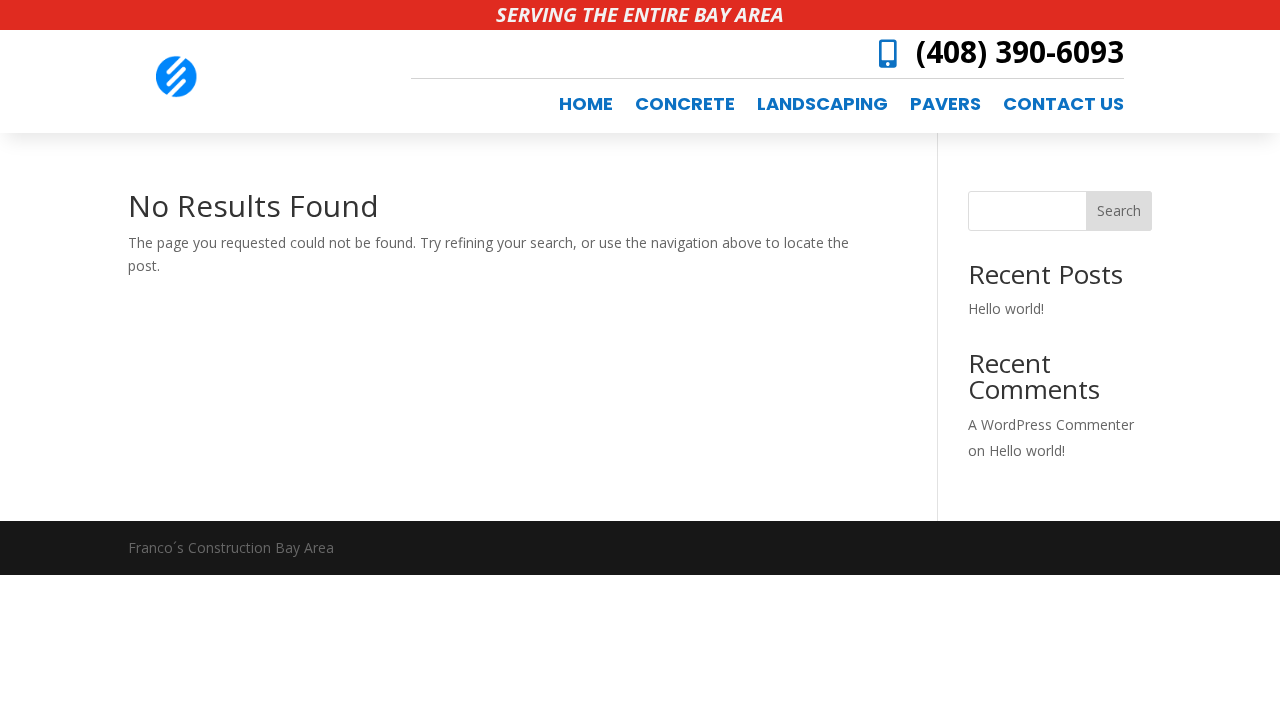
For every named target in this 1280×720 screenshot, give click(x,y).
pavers (945, 106)
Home (586, 106)
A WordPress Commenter (1051, 424)
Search (1119, 210)
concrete (685, 106)
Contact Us (1063, 106)
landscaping (822, 106)
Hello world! (1006, 308)
